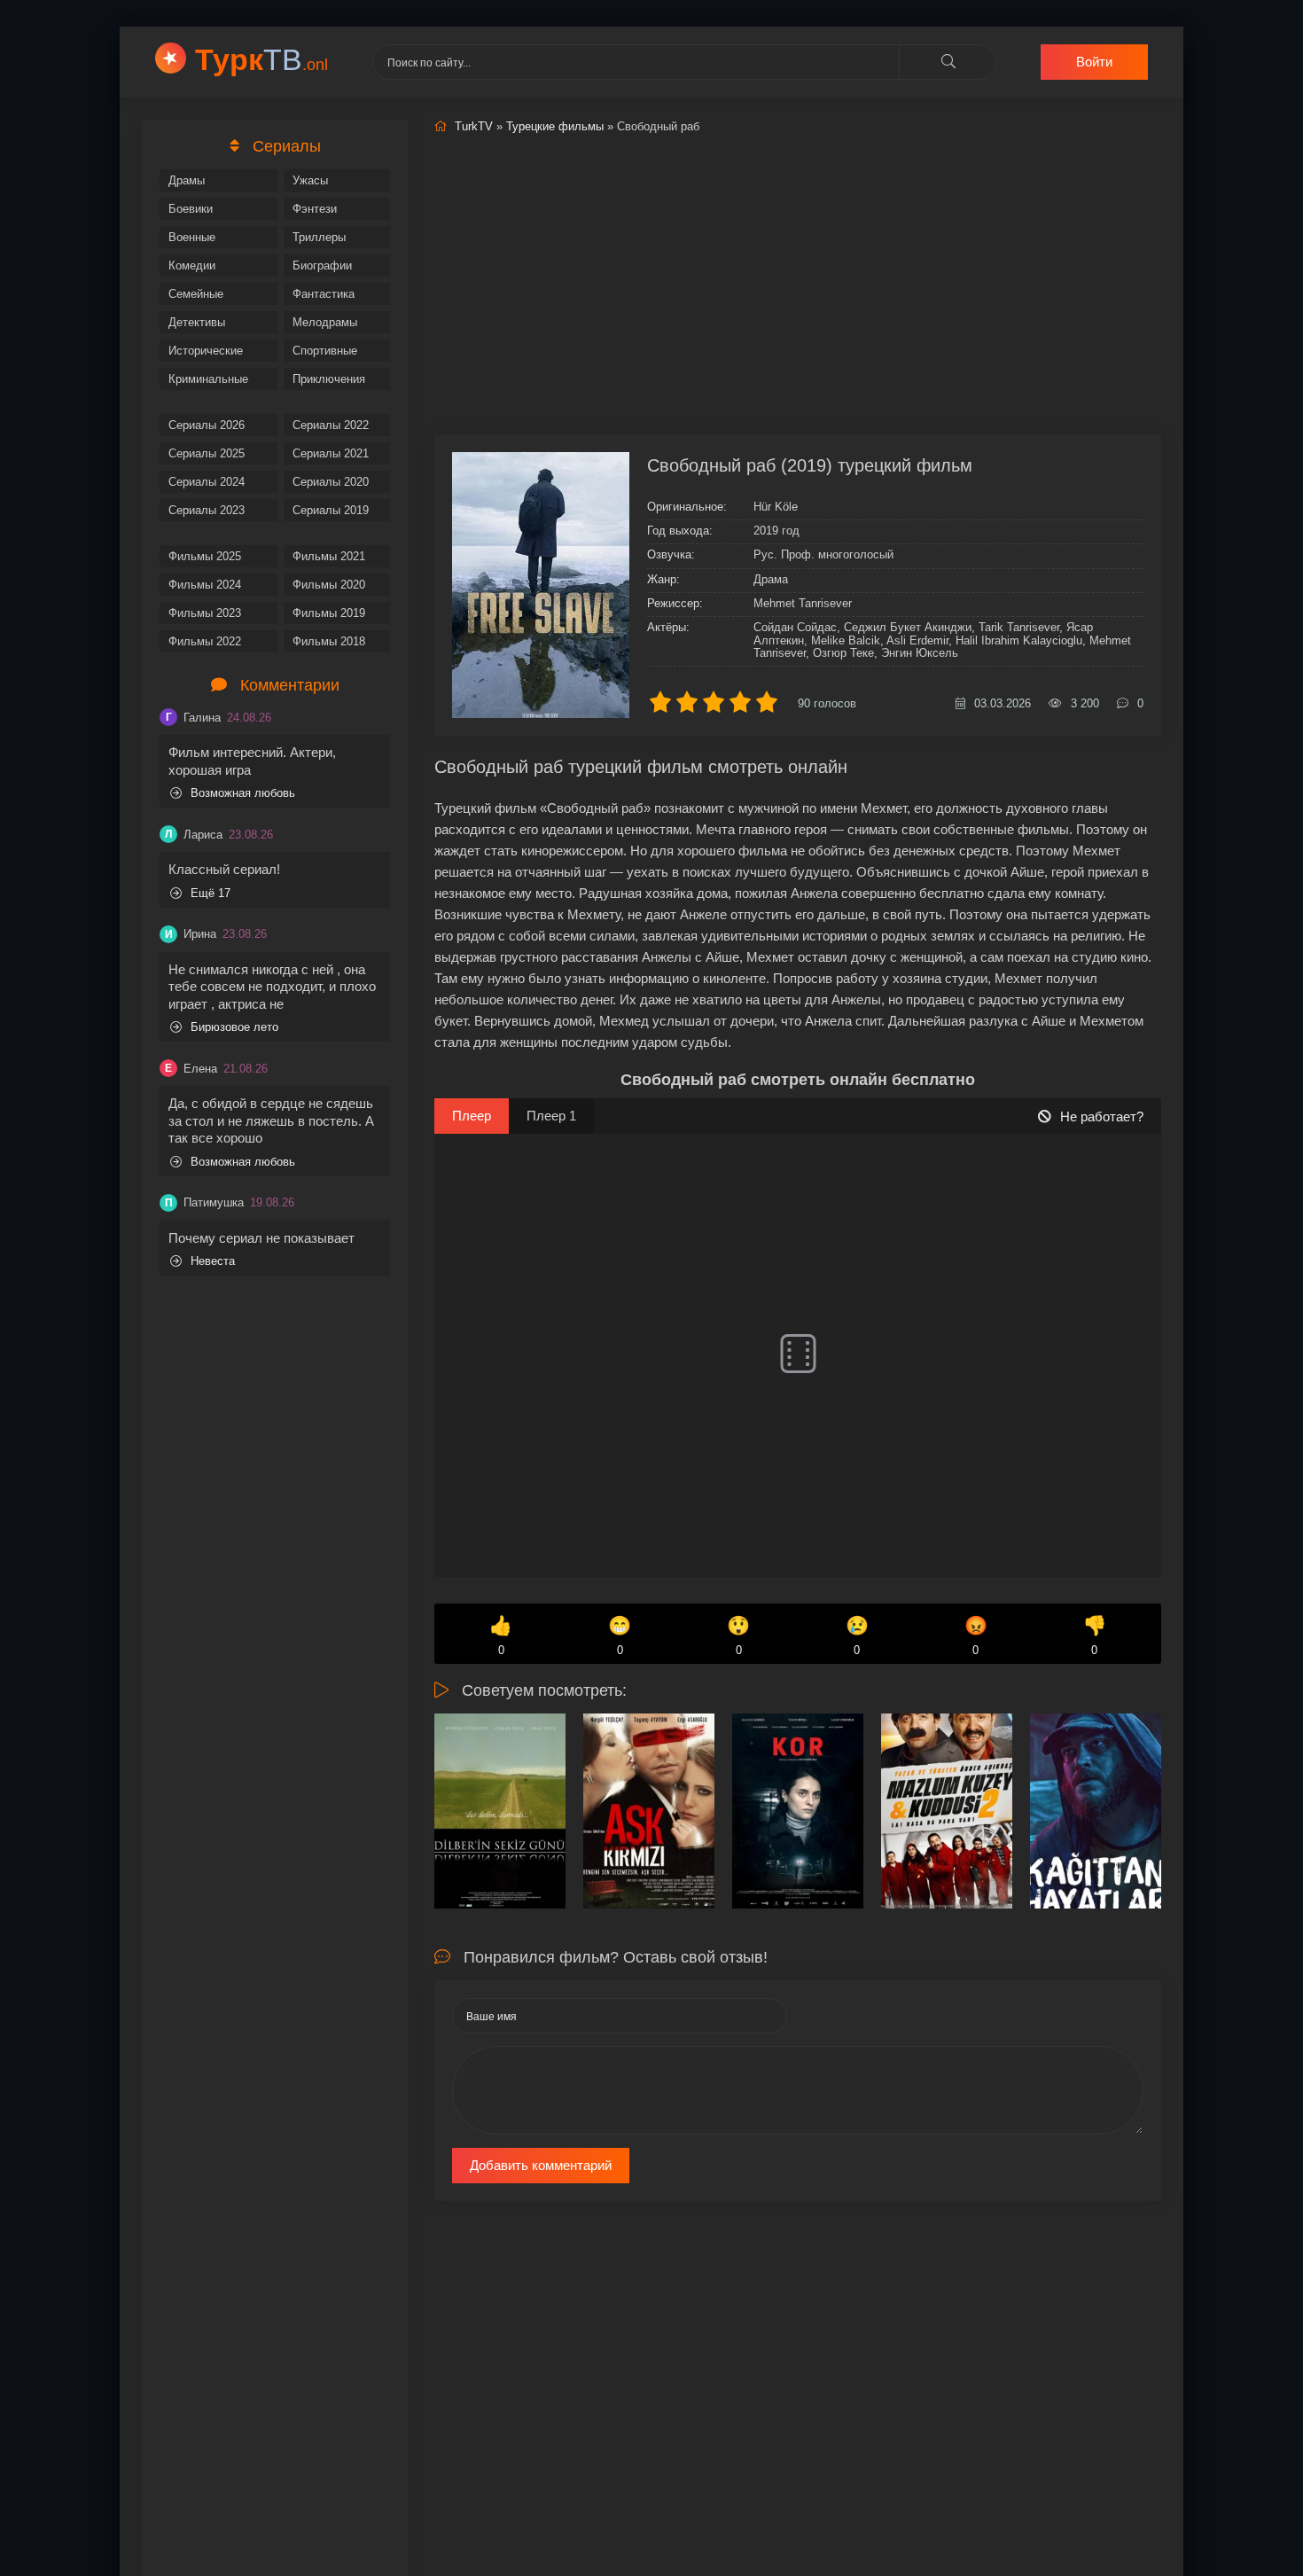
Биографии (322, 265)
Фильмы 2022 (205, 641)
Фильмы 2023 (205, 613)
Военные (192, 237)
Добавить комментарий (541, 2165)
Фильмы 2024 (205, 585)
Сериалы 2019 (331, 510)
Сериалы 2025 (207, 453)
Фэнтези (315, 209)
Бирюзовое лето (234, 1027)
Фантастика (324, 294)
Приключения (329, 379)
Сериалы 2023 (207, 510)
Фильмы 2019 (329, 613)
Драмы (187, 180)
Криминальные (208, 379)
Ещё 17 (211, 893)
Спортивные (325, 351)
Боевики (191, 209)
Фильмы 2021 (329, 556)
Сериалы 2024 (207, 482)
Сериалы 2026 (207, 425)
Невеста (213, 1261)
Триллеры (319, 237)
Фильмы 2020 (329, 585)
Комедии (192, 265)
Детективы (197, 322)
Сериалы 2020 (331, 482)
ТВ (261, 59)
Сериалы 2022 (331, 425)
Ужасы (310, 180)
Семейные (196, 294)
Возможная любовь (243, 793)
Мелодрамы (325, 322)
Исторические (206, 351)
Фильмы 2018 (329, 641)
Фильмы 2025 (205, 556)
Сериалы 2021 (331, 453)
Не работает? (1102, 1116)
